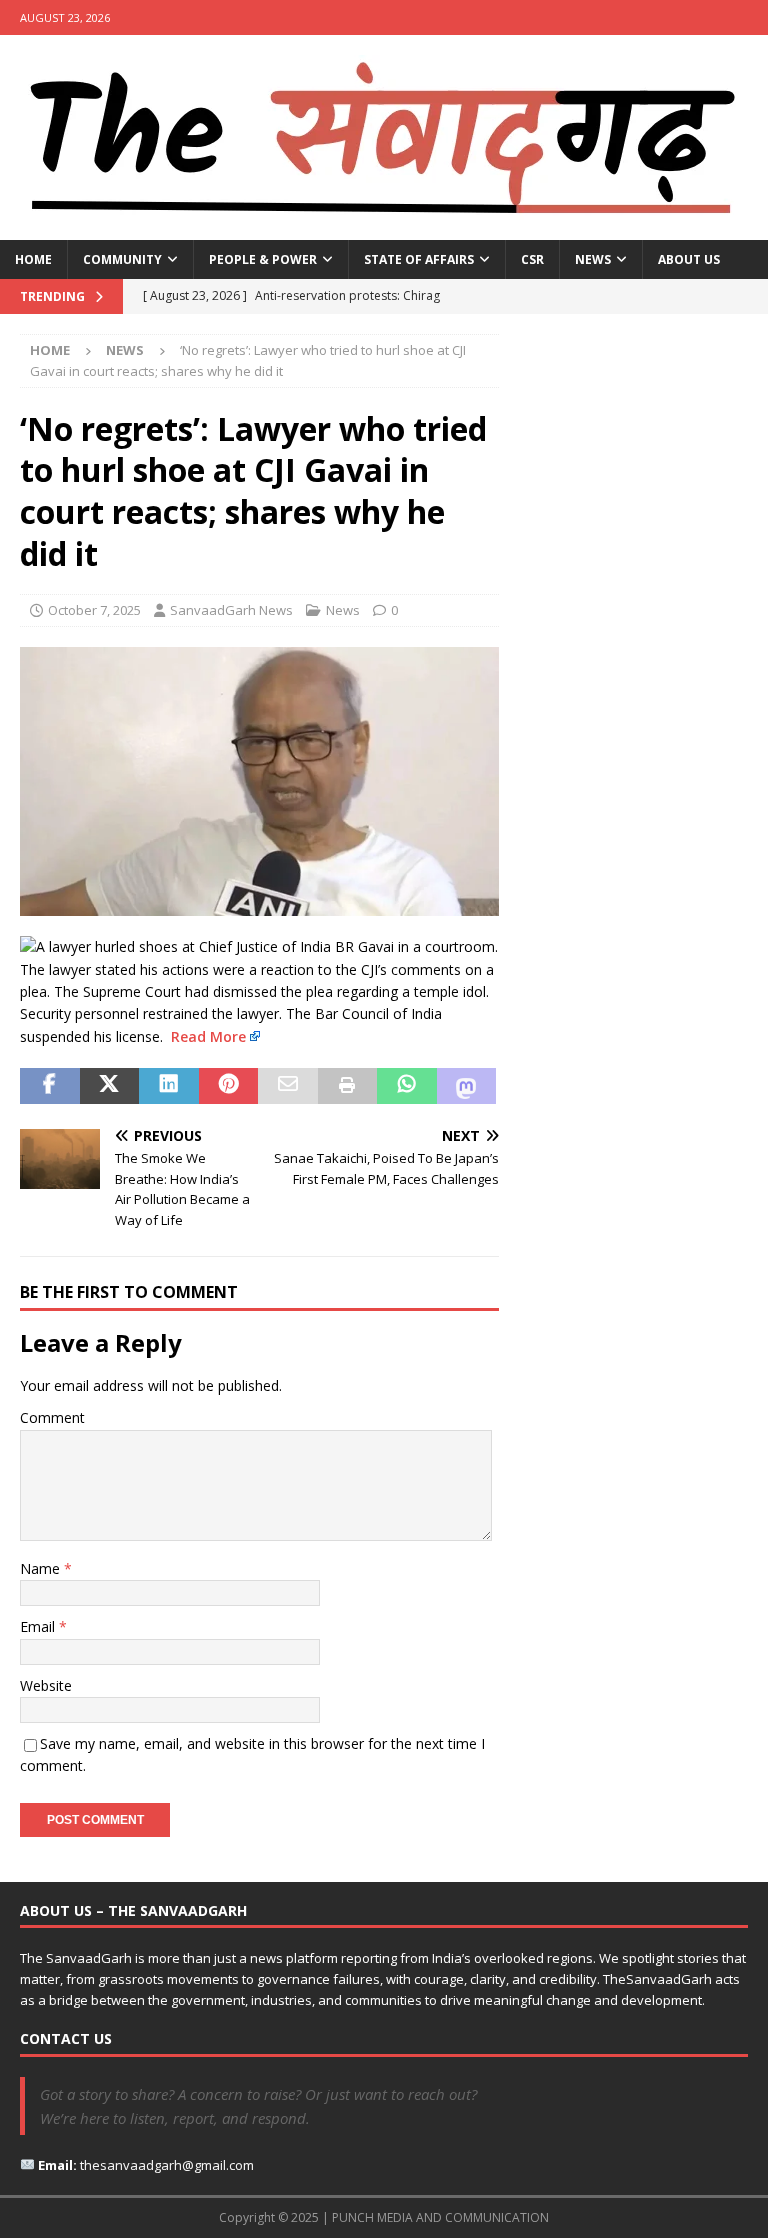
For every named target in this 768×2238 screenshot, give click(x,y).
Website (46, 1685)
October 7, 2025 (94, 610)
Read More (208, 1036)
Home (33, 259)
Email (39, 1626)
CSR (532, 259)
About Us (689, 259)
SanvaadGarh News (231, 610)
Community (122, 259)
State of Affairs (419, 259)
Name (42, 1568)
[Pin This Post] (229, 1086)
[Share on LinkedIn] (169, 1086)
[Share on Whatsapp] (407, 1086)
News (593, 259)
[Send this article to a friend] (288, 1086)
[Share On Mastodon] (467, 1086)
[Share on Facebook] (50, 1086)
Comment (52, 1417)
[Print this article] (348, 1086)
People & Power (263, 259)
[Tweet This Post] (110, 1086)
